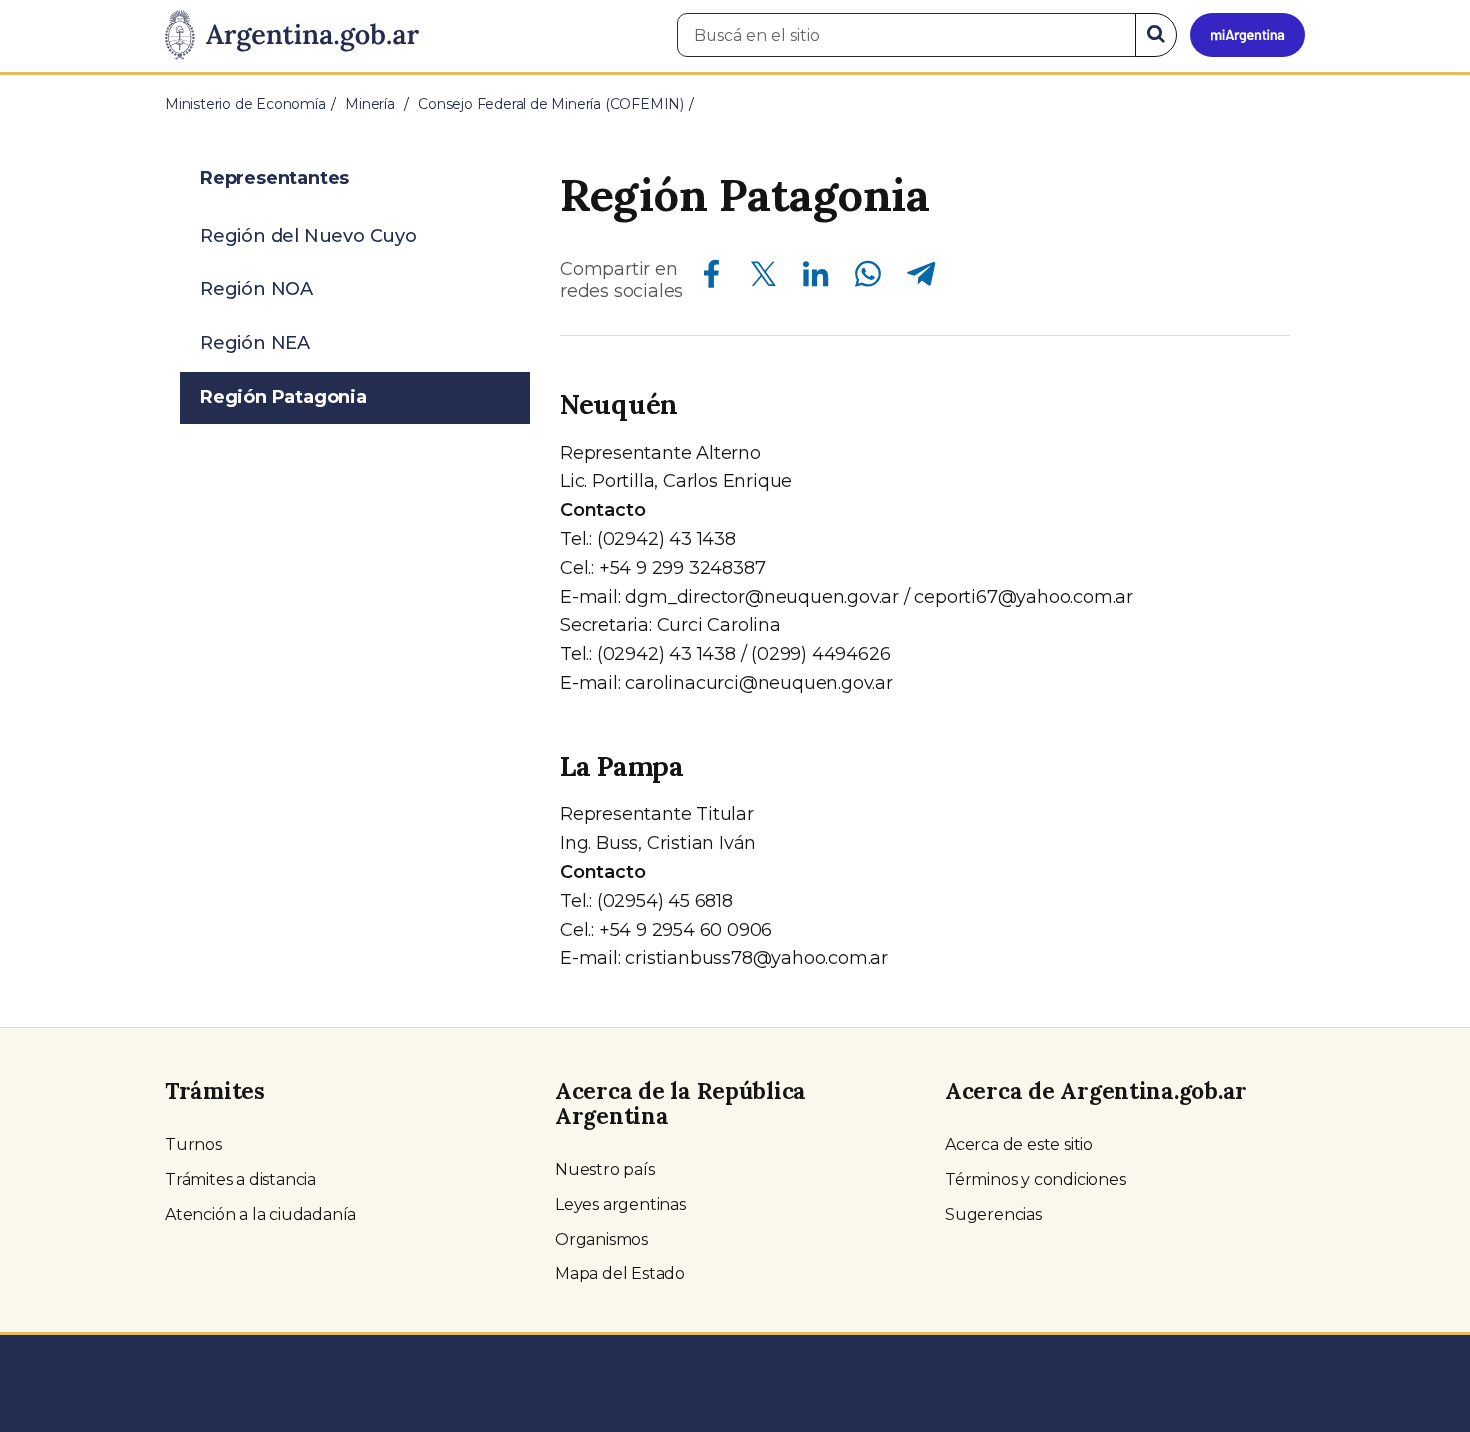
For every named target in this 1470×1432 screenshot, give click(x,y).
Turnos (193, 1144)
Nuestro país (605, 1169)
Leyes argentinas (620, 1204)
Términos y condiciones (1035, 1179)
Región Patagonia (283, 397)
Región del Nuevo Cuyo (308, 236)
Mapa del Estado (620, 1273)
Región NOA (256, 289)
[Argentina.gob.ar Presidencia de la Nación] (292, 36)
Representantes (274, 178)
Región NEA (255, 343)
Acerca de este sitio (1019, 1144)
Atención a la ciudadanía (260, 1214)
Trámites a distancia (240, 1179)
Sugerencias (993, 1214)
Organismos (601, 1239)
